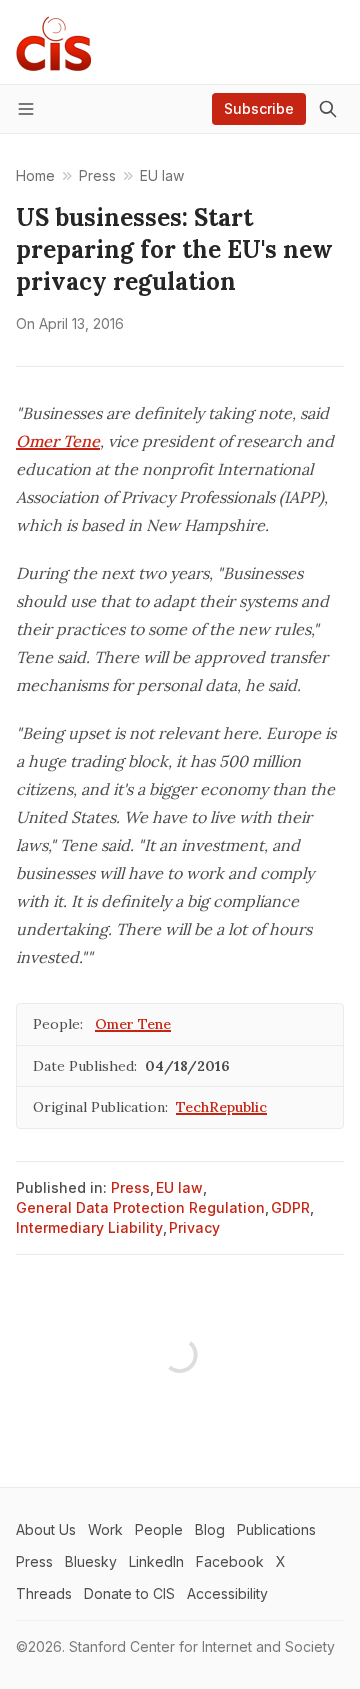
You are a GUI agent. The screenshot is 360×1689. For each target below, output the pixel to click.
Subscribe (259, 108)
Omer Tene (58, 441)
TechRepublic (221, 1107)
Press (130, 1187)
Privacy (194, 1227)
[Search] (328, 109)
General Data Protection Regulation (140, 1207)
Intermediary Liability (89, 1227)
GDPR (290, 1207)
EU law (179, 1187)
